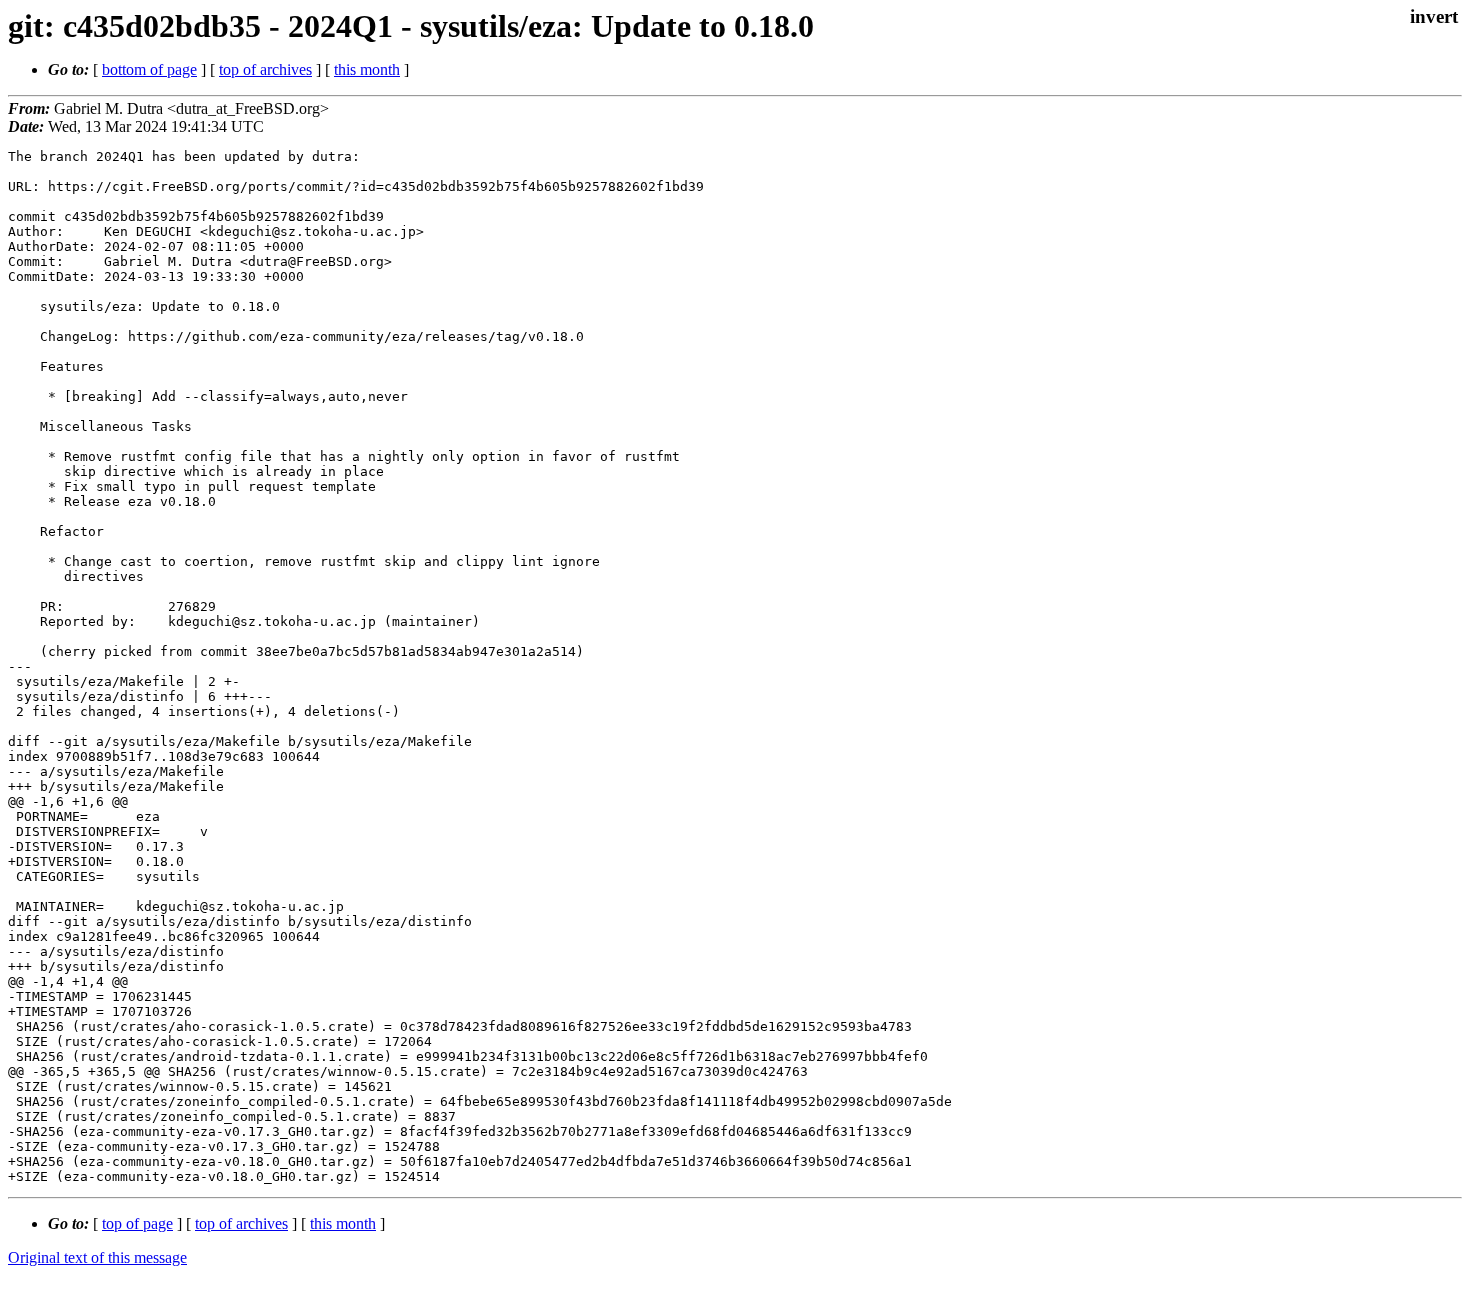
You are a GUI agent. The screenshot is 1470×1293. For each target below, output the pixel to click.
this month (367, 69)
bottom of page (149, 69)
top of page (137, 1223)
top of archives (265, 69)
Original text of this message (97, 1257)
